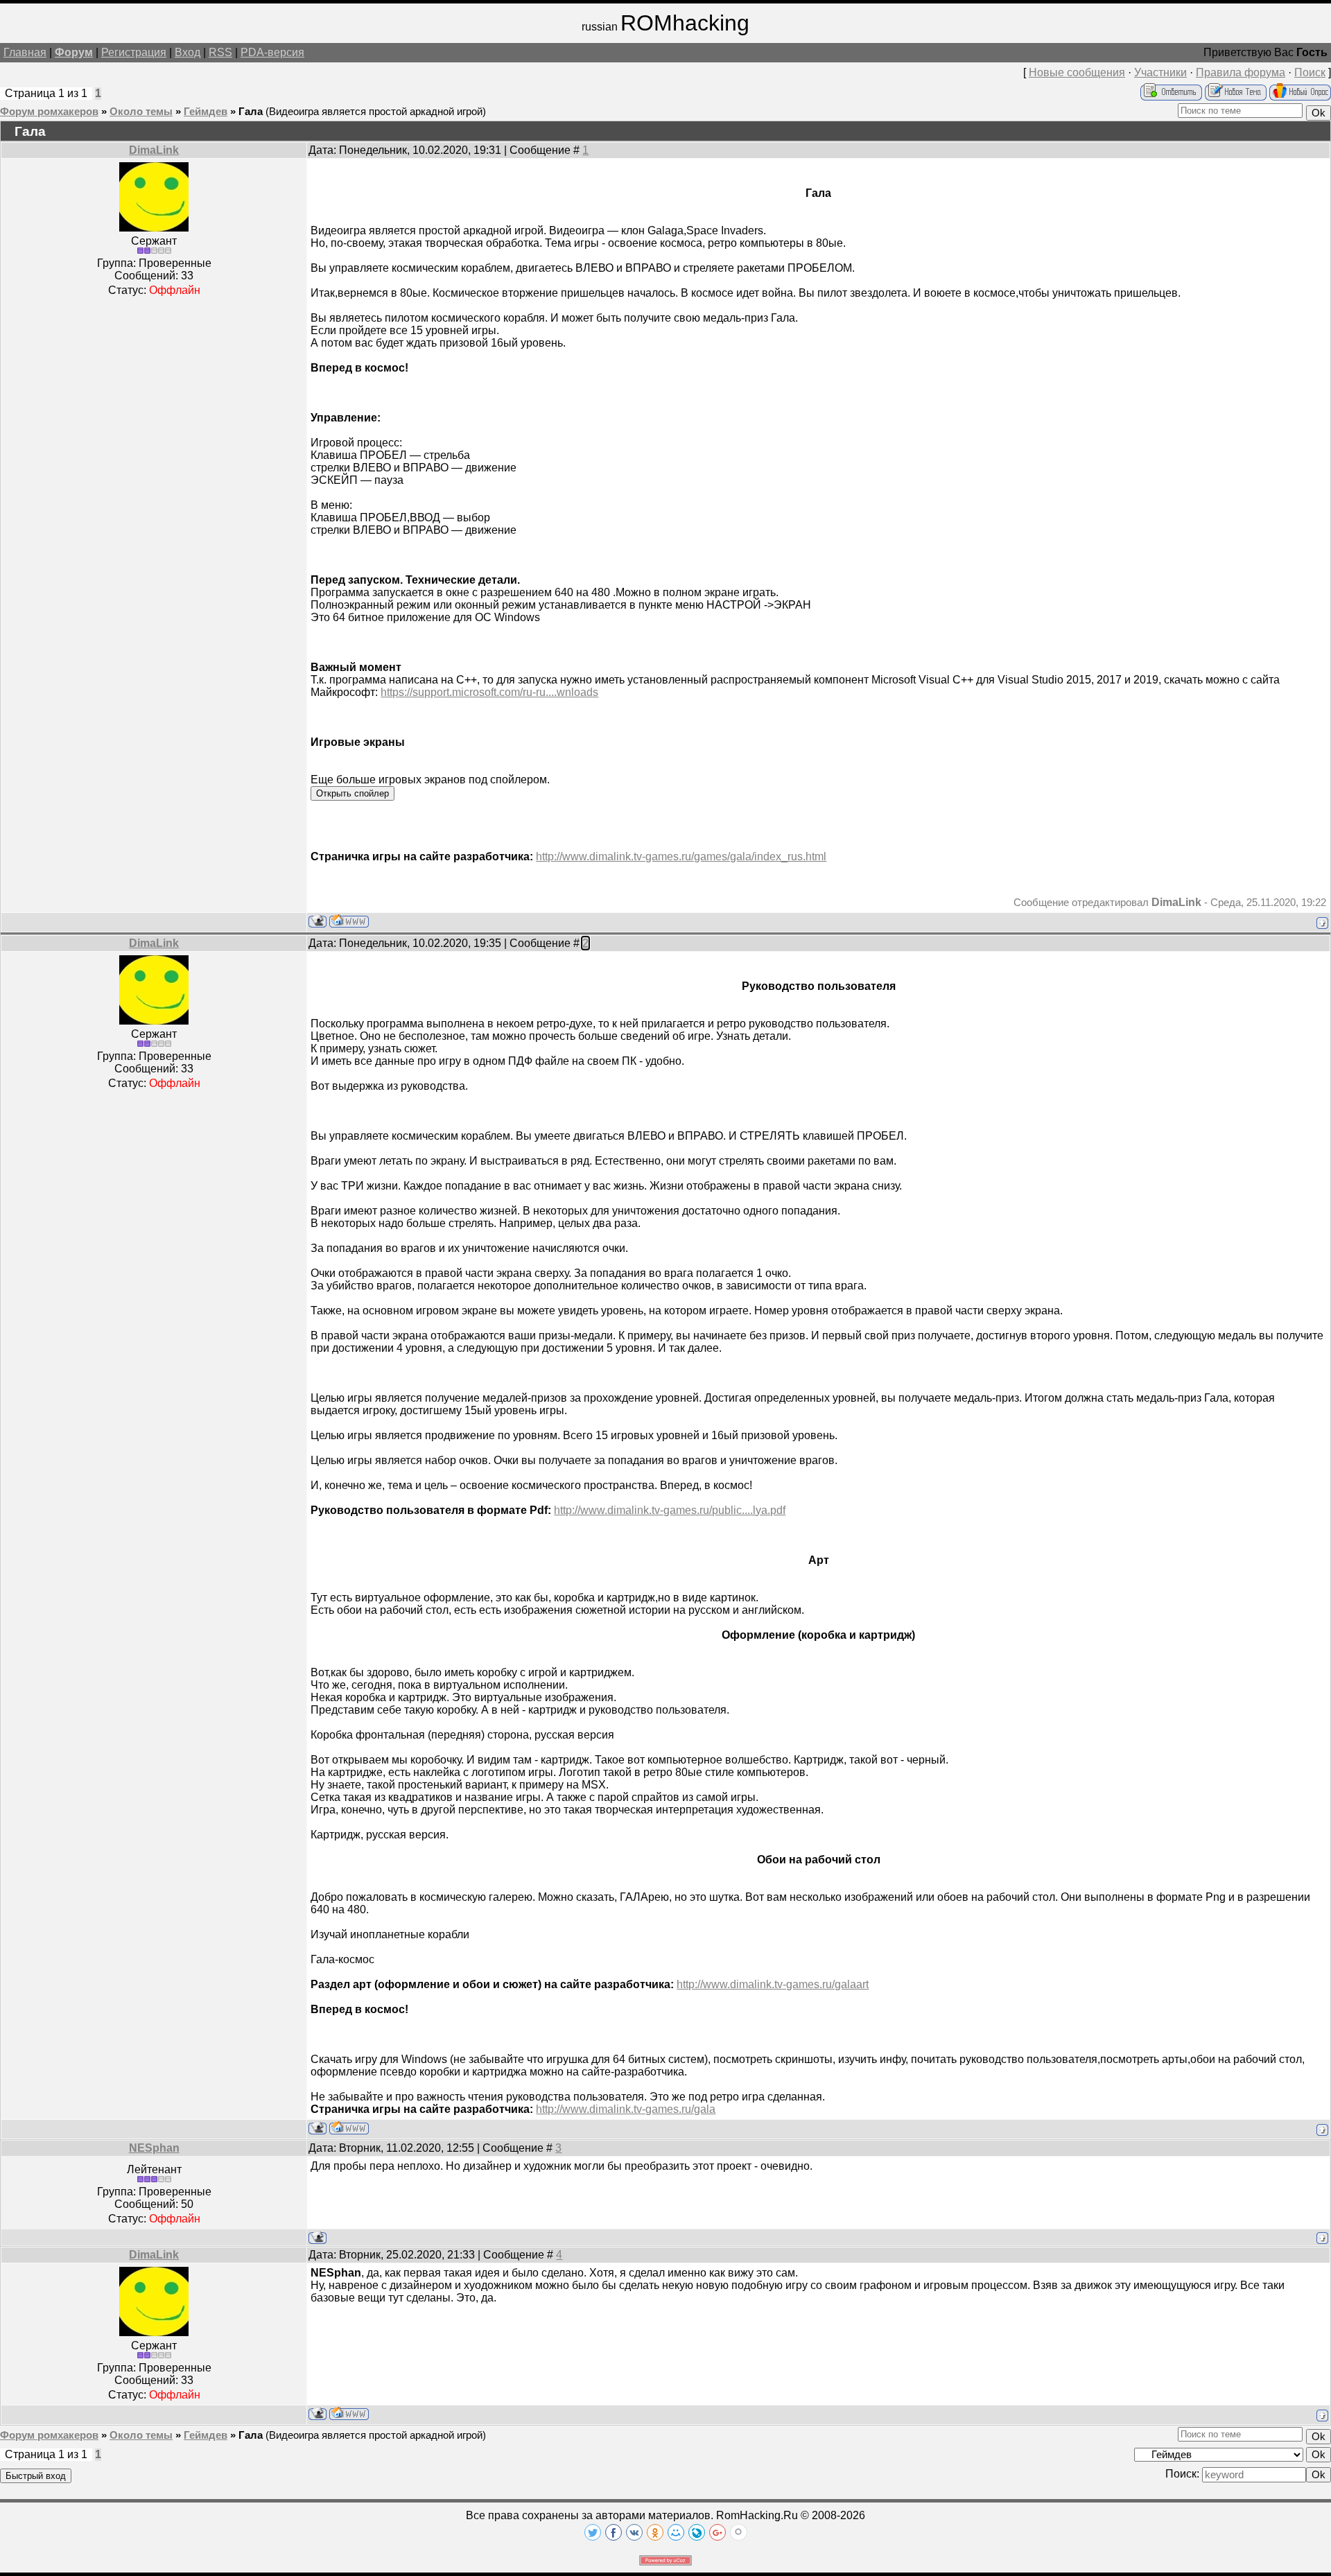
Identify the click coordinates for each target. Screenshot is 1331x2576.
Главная (25, 52)
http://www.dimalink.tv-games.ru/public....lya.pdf (670, 1510)
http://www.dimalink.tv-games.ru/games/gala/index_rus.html (681, 856)
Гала (251, 112)
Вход (188, 52)
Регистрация (134, 52)
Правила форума (1241, 72)
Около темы (141, 112)
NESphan (154, 2148)
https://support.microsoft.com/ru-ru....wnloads (489, 692)
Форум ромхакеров (49, 112)
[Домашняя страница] (349, 921)
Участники (1160, 72)
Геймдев (206, 112)
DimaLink (154, 150)
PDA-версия (272, 52)
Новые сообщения (1077, 72)
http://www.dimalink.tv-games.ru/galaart (773, 1984)
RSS (220, 52)
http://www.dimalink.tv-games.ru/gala (626, 2109)
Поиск (1310, 72)
